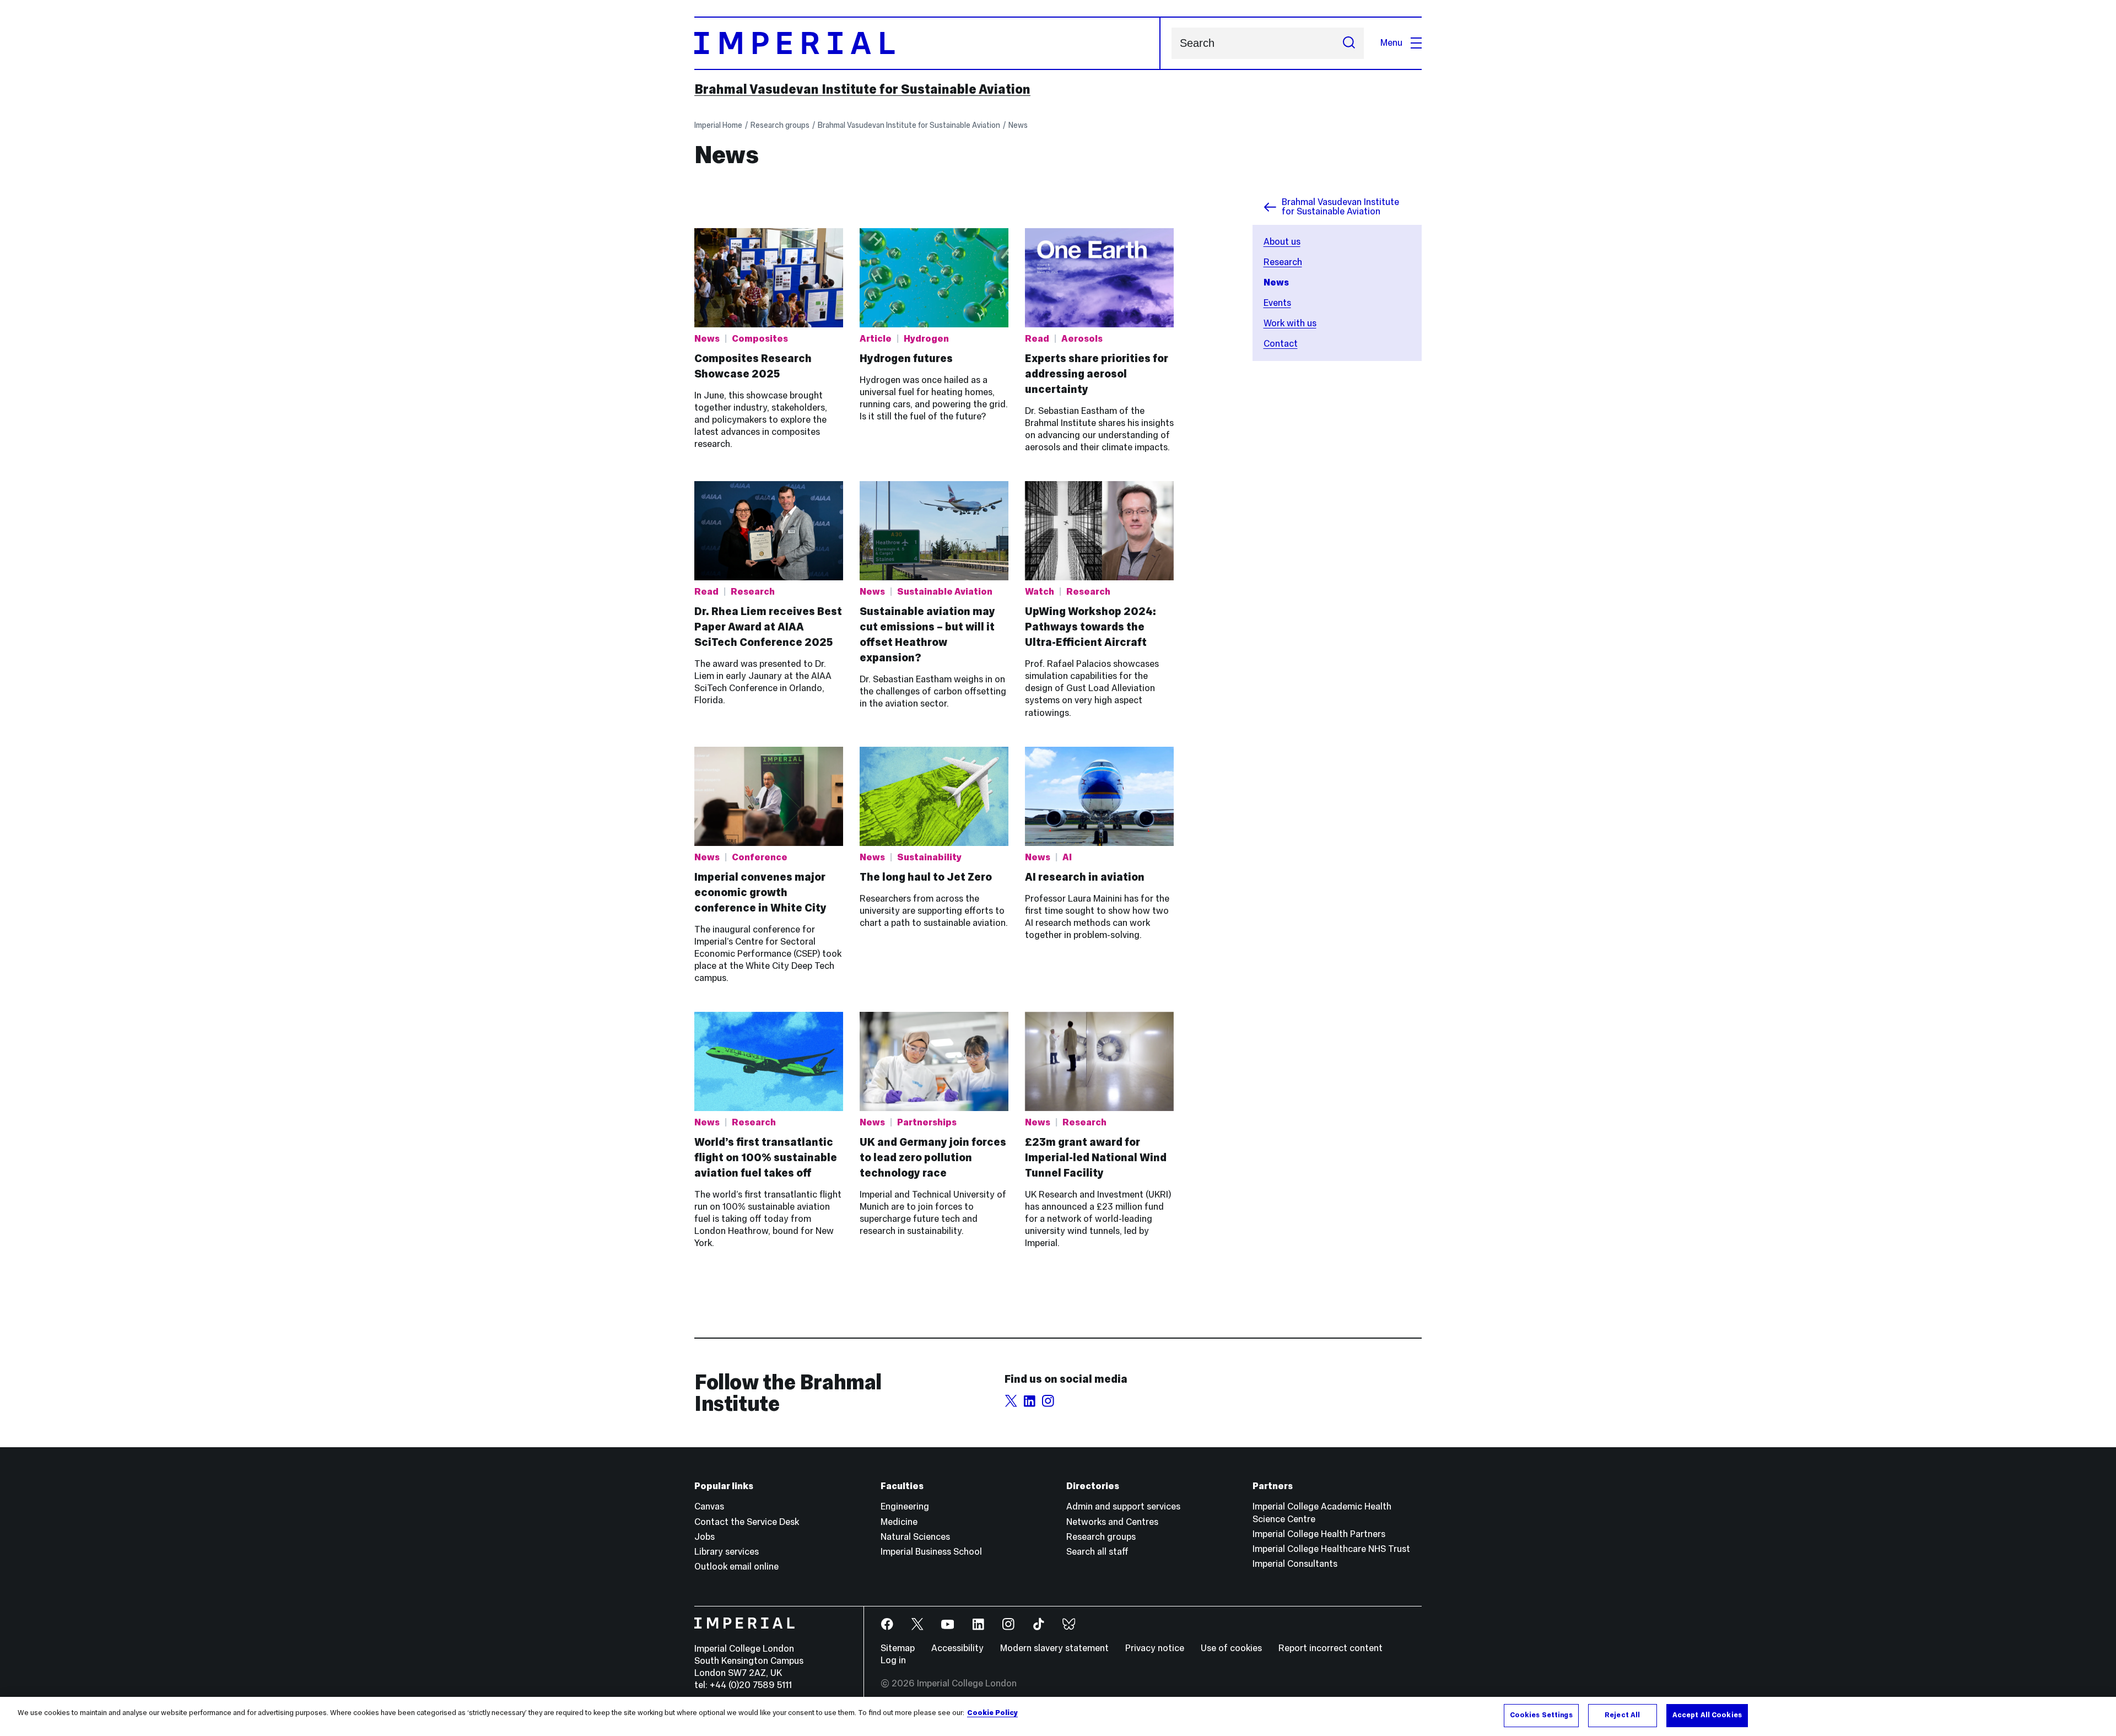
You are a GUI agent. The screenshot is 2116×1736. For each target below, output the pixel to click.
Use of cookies (1231, 1648)
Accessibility (957, 1648)
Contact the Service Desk (747, 1522)
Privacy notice (1155, 1648)
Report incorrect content (1330, 1648)
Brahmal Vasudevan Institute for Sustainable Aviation (862, 89)
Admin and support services (1123, 1506)
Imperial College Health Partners (1319, 1534)
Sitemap (898, 1648)
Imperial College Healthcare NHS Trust (1331, 1549)
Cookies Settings (1541, 1715)
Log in (893, 1660)
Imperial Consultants (1295, 1564)
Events (1277, 303)
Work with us (1290, 323)
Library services (727, 1552)
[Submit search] (1349, 43)
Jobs (705, 1537)
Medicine (899, 1522)
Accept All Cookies (1707, 1715)
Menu (1391, 43)
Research (1283, 262)
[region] (1058, 1716)
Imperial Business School (931, 1552)
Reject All (1622, 1715)
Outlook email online (736, 1567)
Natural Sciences (915, 1537)
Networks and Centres (1112, 1522)
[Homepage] (927, 43)
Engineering (905, 1506)
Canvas (709, 1506)
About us (1282, 242)
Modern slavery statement (1054, 1648)
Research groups (780, 125)
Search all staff (1097, 1552)
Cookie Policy (992, 1713)
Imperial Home (718, 125)
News (1018, 125)
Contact (1281, 344)
